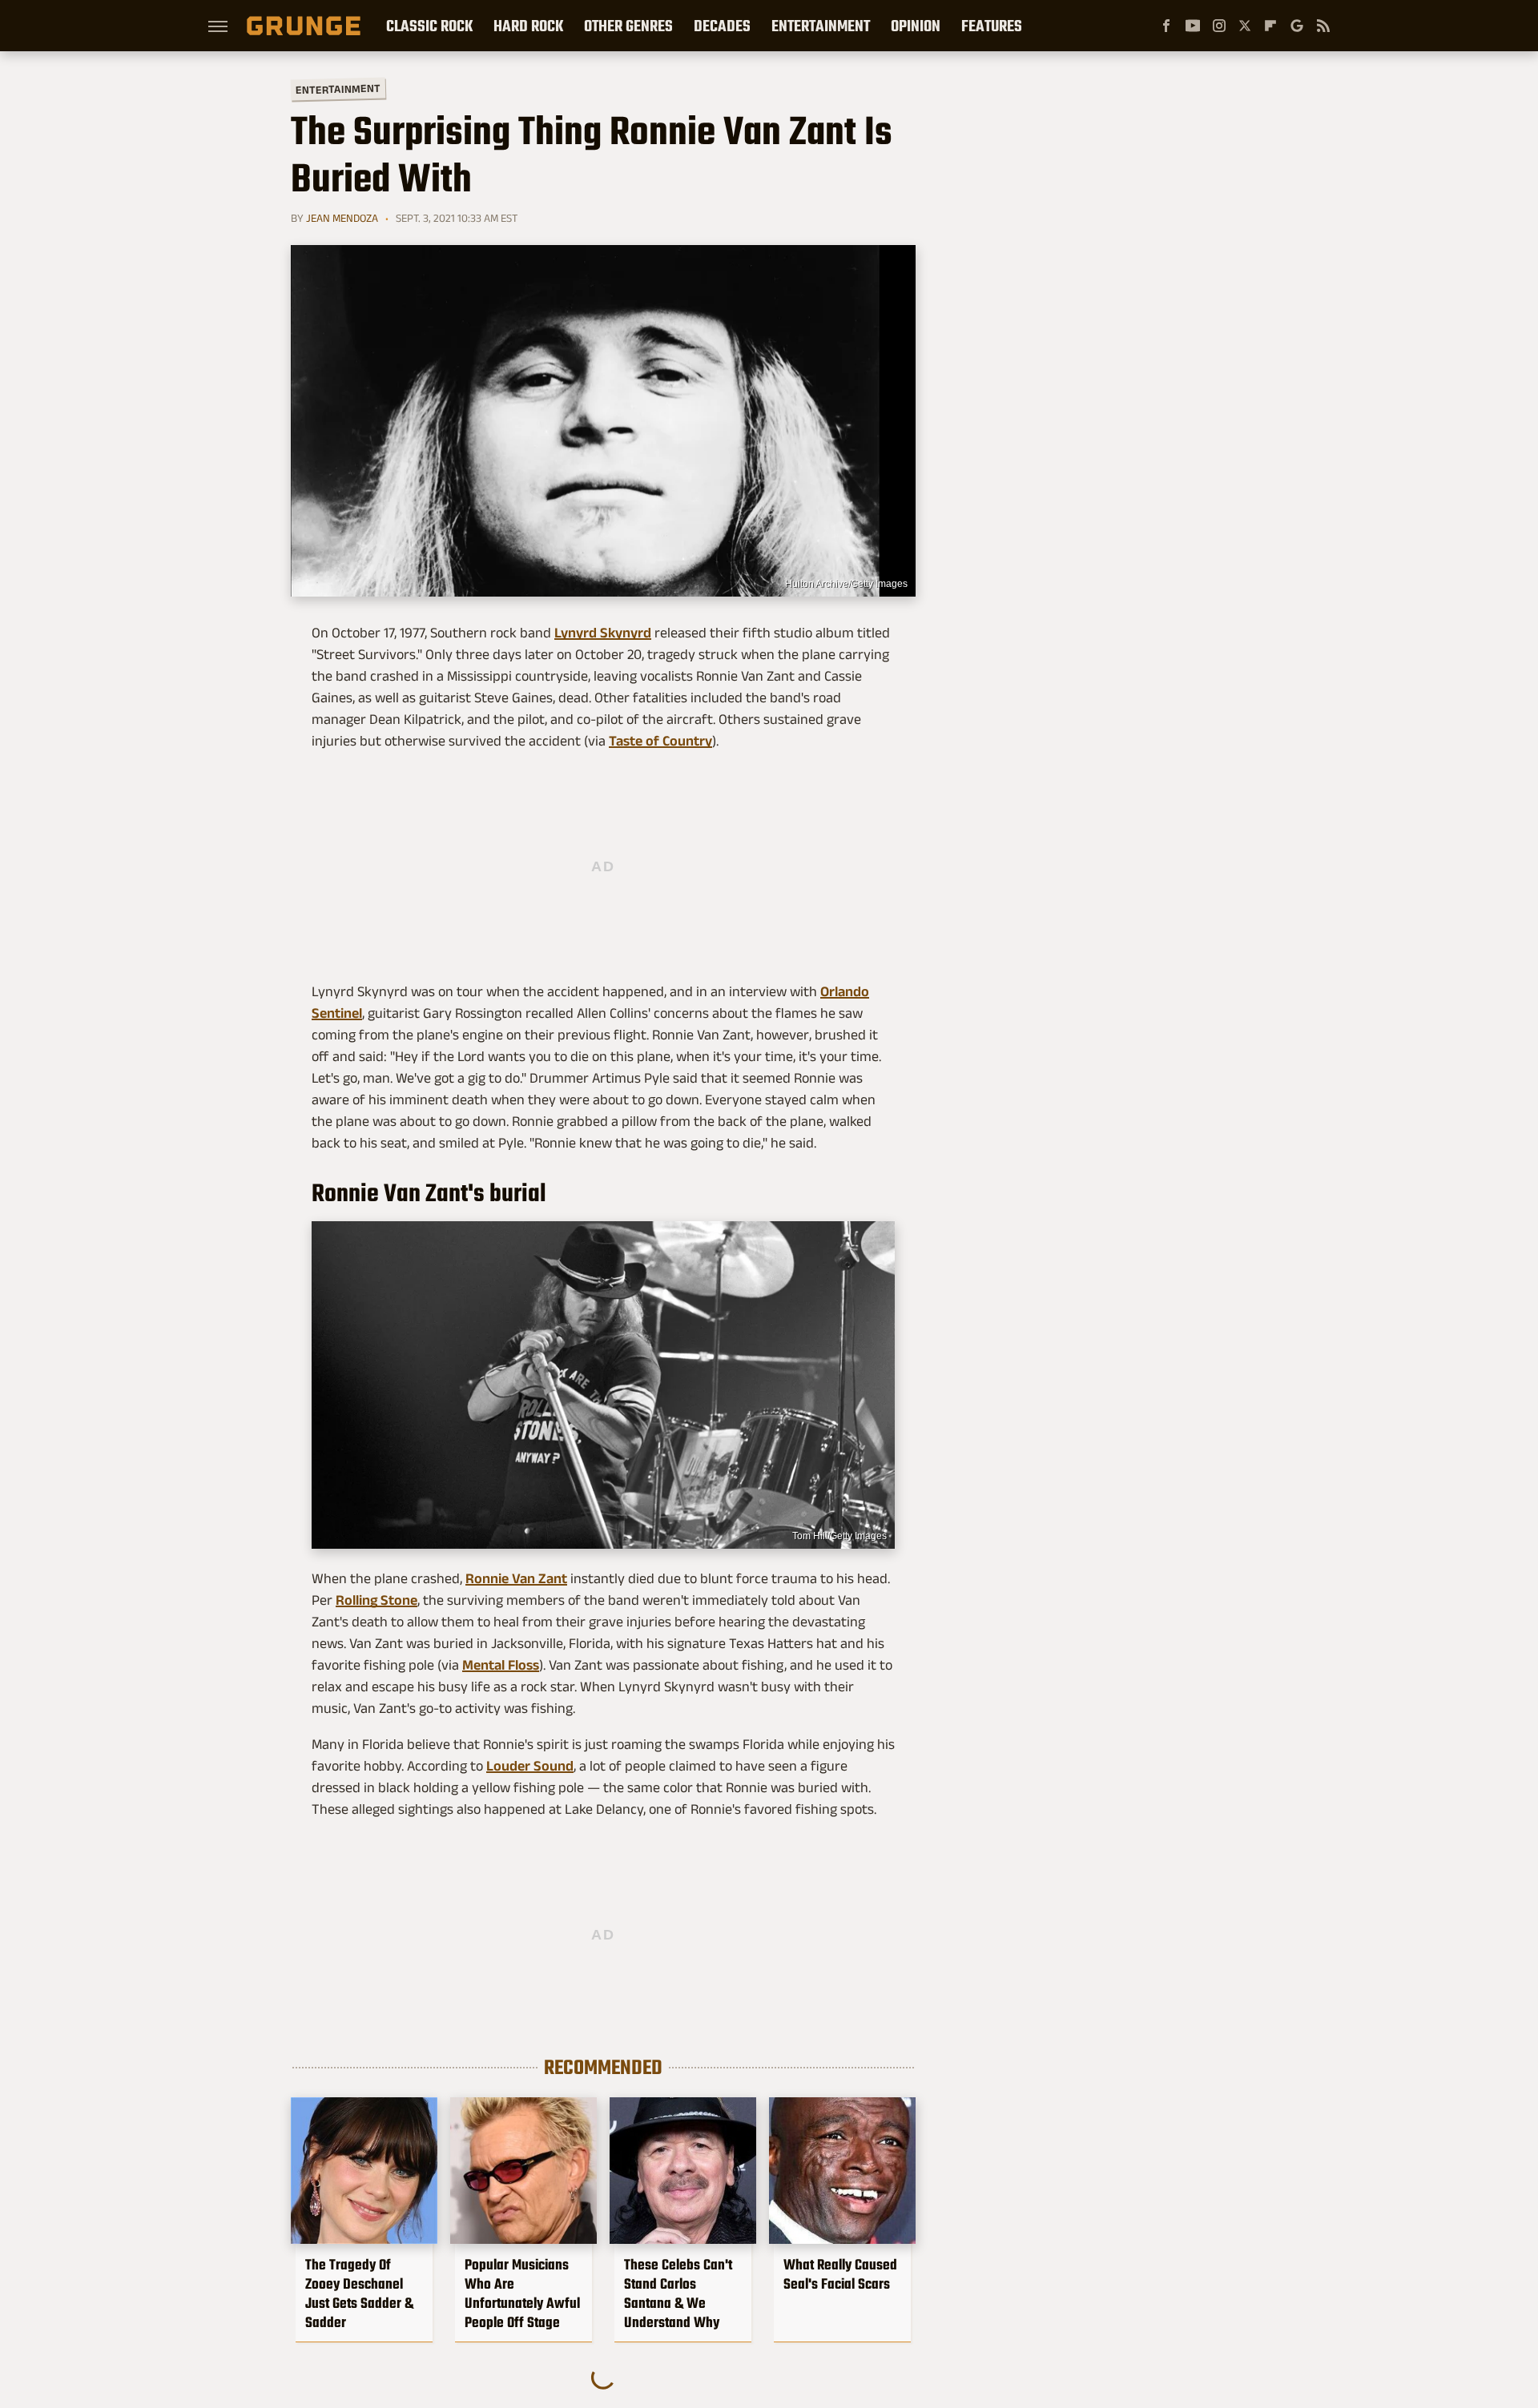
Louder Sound (530, 1766)
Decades (722, 26)
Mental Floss (501, 1665)
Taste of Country (660, 741)
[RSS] (1323, 26)
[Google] (1297, 26)
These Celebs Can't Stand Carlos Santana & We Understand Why (678, 2293)
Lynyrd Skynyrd (603, 633)
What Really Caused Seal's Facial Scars (840, 2274)
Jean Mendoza (342, 218)
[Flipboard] (1270, 26)
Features (992, 26)
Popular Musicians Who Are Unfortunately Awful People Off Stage (522, 2293)
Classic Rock (429, 26)
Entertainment (821, 26)
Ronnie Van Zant (516, 1578)
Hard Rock (528, 26)
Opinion (916, 26)
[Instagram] (1219, 26)
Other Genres (628, 26)
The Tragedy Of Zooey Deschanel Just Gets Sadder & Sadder (359, 2293)
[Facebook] (1166, 26)
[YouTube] (1193, 26)
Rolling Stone (376, 1600)
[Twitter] (1245, 26)
